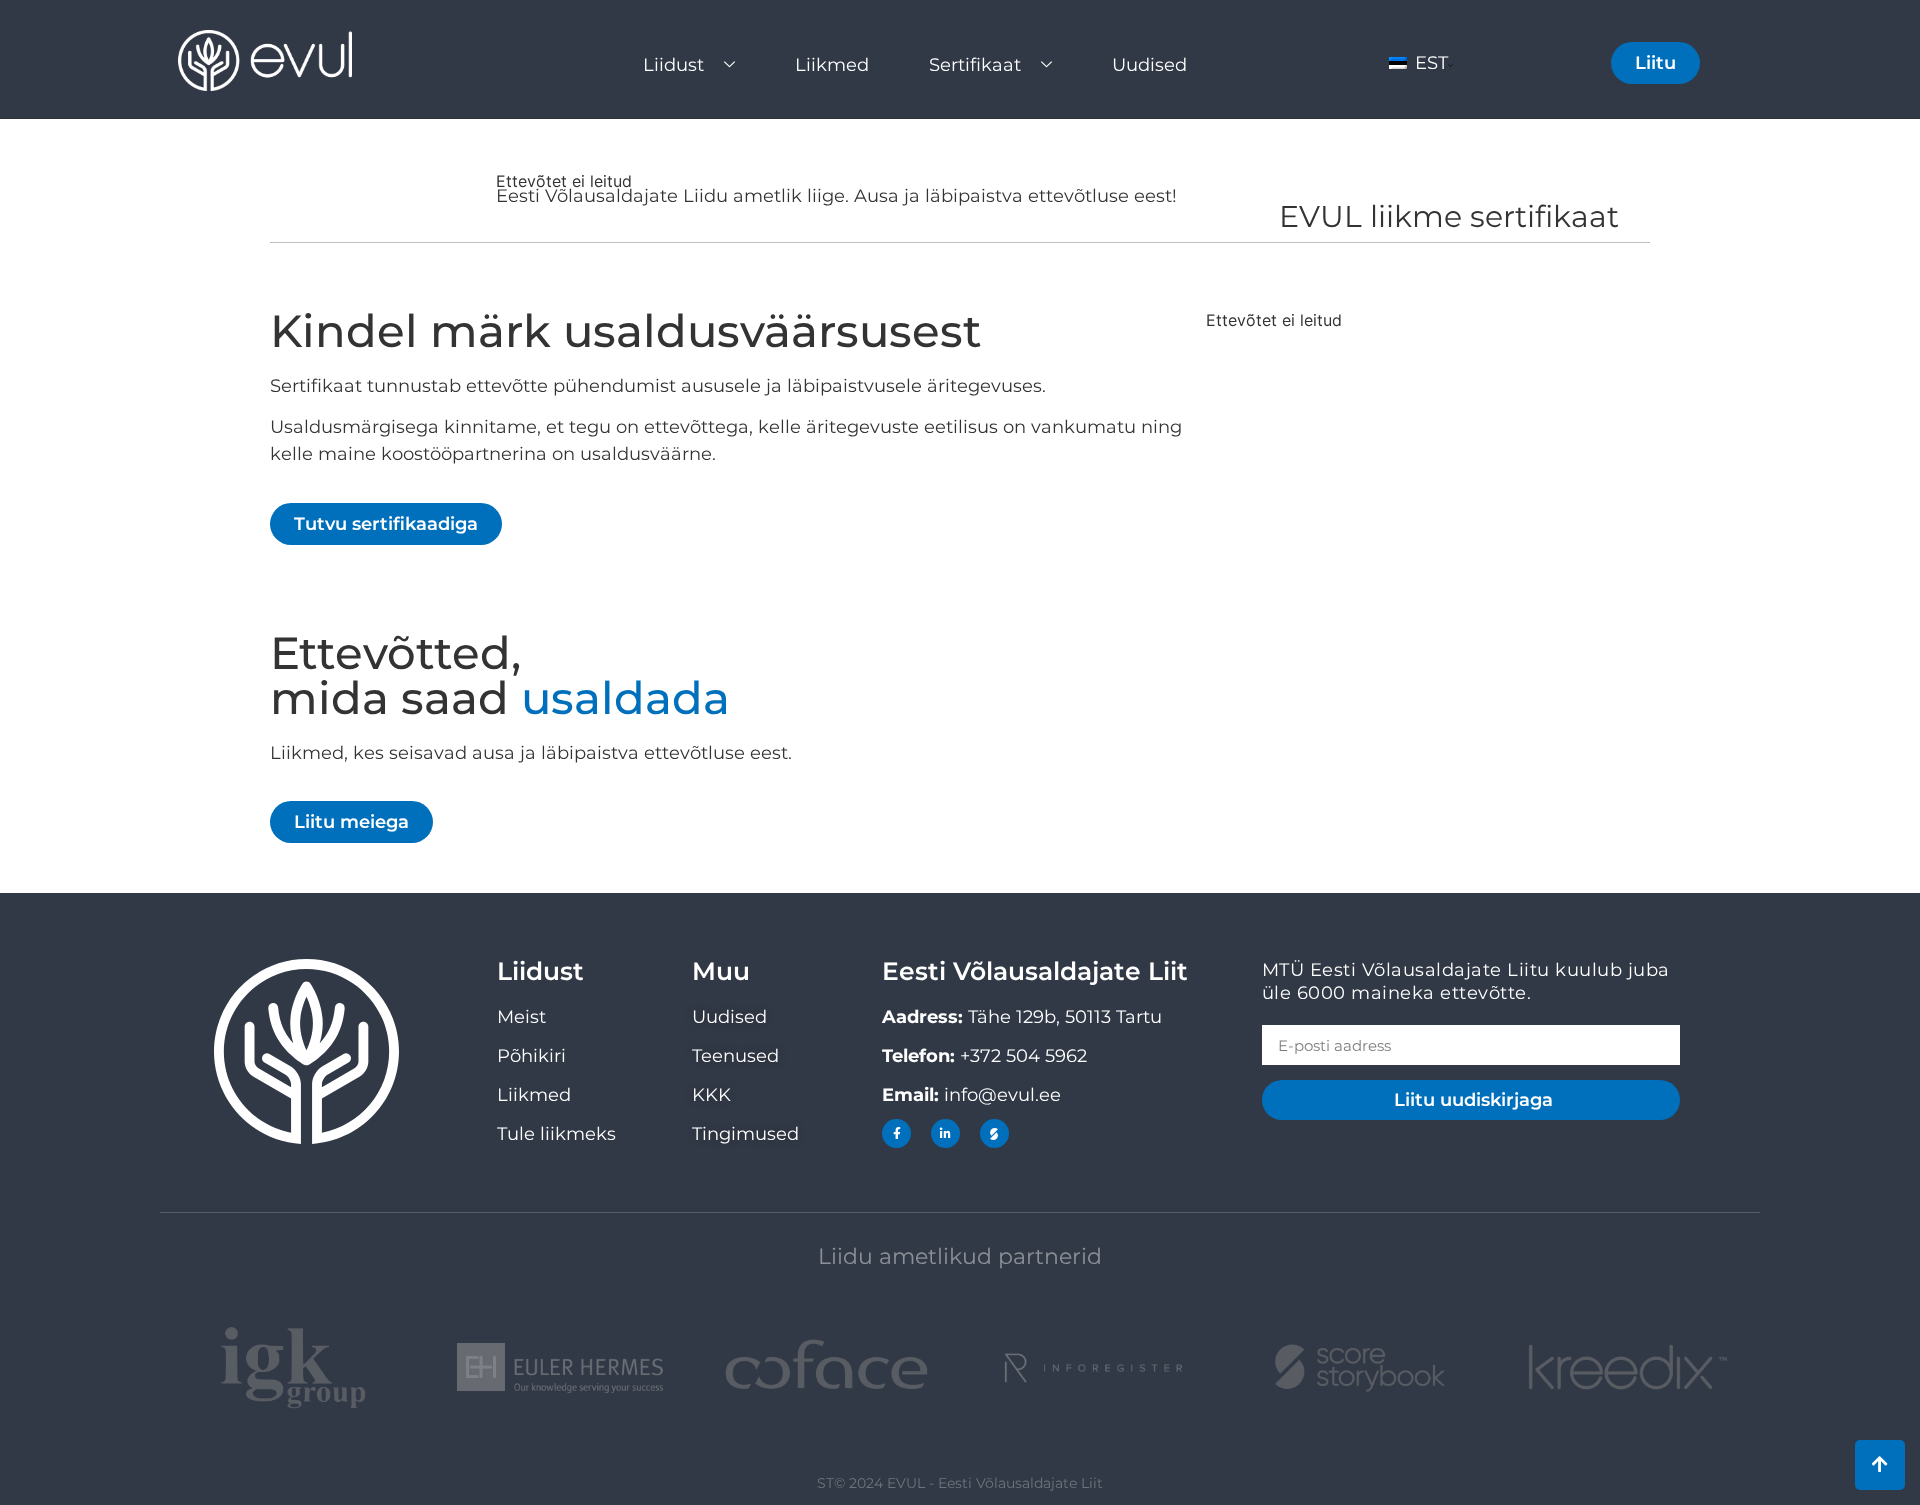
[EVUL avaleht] (284, 60)
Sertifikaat (975, 65)
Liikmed (832, 65)
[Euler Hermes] (560, 1368)
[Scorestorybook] (994, 1133)
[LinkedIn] (945, 1133)
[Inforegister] (1093, 1368)
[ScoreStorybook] (1360, 1368)
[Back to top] (1880, 1465)
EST (1429, 63)
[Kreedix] (1626, 1367)
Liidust (673, 65)
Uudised (1149, 65)
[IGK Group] (293, 1368)
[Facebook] (896, 1133)
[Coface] (826, 1367)
